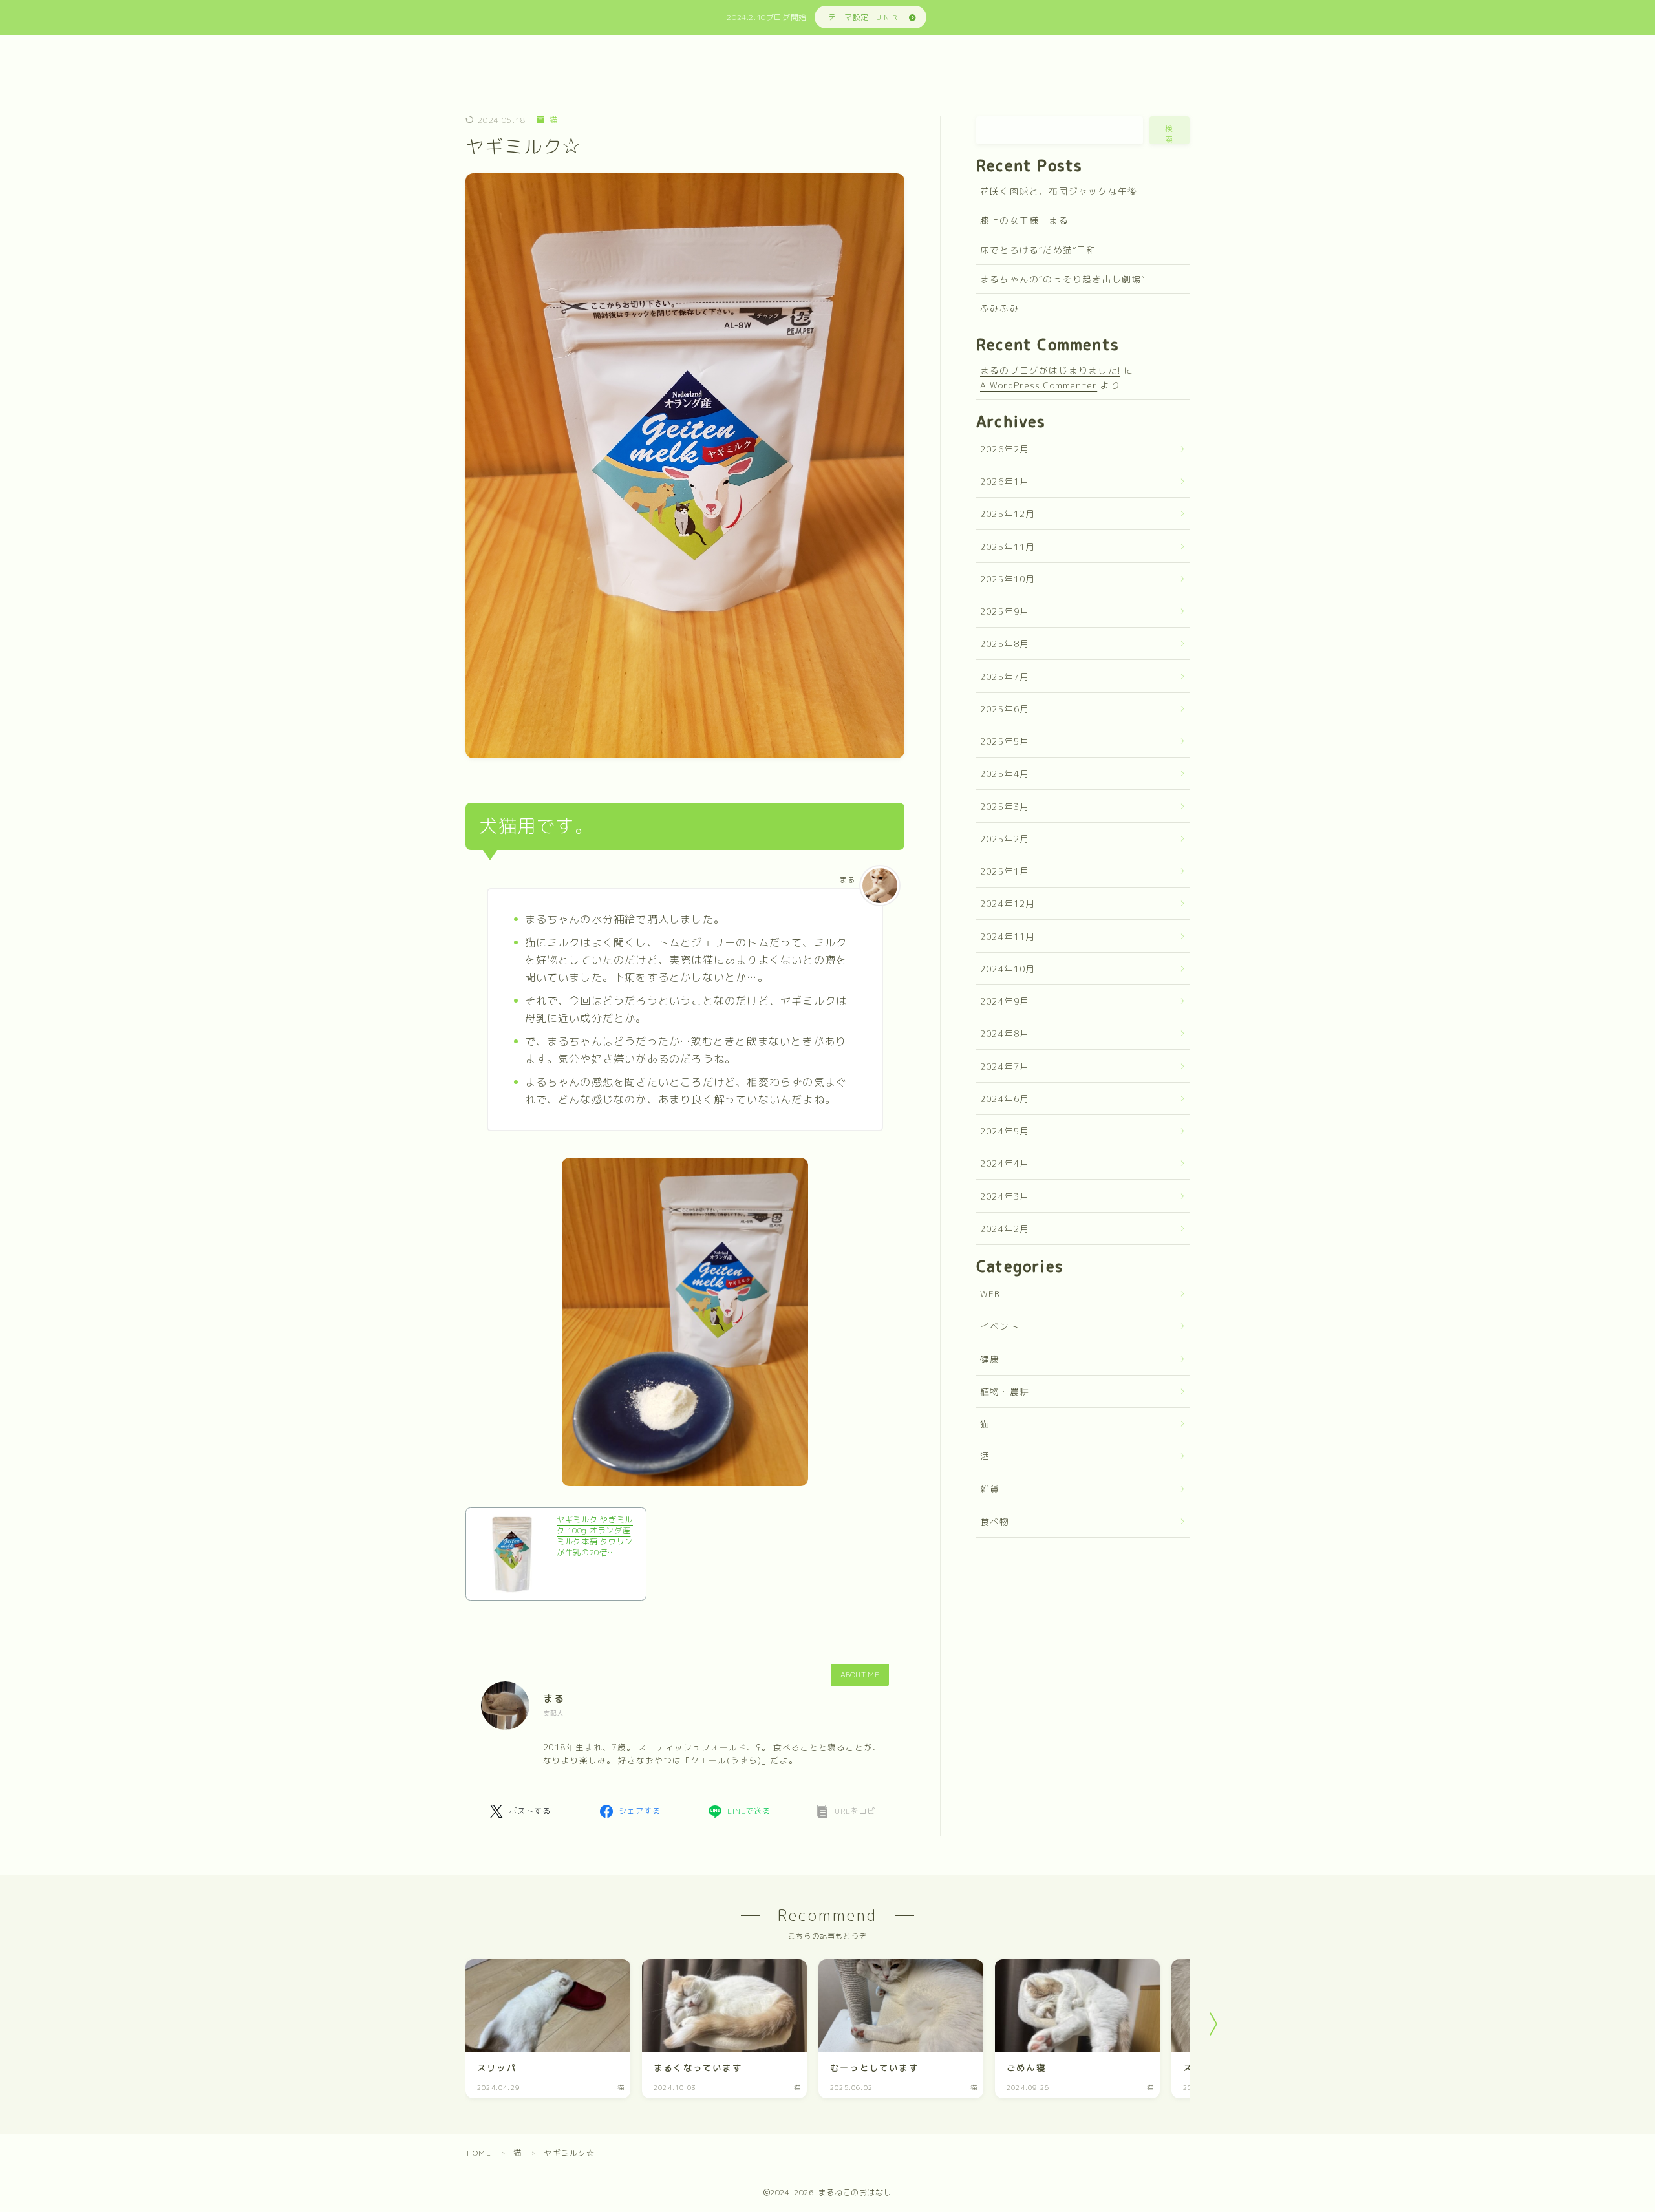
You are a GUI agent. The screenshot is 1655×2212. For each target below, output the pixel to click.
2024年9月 (1005, 1001)
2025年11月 (1008, 547)
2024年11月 (1008, 936)
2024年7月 (1005, 1066)
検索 (1169, 134)
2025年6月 (1005, 709)
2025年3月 (1005, 806)
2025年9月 (1005, 611)
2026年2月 (1005, 449)
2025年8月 (1005, 643)
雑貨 (990, 1489)
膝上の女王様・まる (1024, 220)
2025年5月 (1005, 741)
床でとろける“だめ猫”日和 (1038, 250)
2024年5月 (1005, 1131)
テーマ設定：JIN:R (863, 17)
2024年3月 (1005, 1196)
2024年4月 (1005, 1163)
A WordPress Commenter (1039, 385)
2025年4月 (1005, 773)
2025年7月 (1005, 676)
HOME (479, 2153)
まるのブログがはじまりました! (1050, 370)
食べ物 (995, 1521)
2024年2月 (1005, 1228)
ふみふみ (1000, 308)
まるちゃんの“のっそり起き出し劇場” (1063, 279)
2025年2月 (1005, 839)
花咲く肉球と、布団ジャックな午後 (1059, 191)
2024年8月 (1005, 1033)
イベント (1000, 1326)
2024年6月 (1005, 1099)
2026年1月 (1005, 481)
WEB (990, 1294)
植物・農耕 (1005, 1391)
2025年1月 (1005, 871)
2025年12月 (1008, 514)
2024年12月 (1008, 903)
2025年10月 (1008, 579)
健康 (990, 1359)
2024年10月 (1008, 969)
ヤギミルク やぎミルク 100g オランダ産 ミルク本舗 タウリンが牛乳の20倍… (595, 1536)
